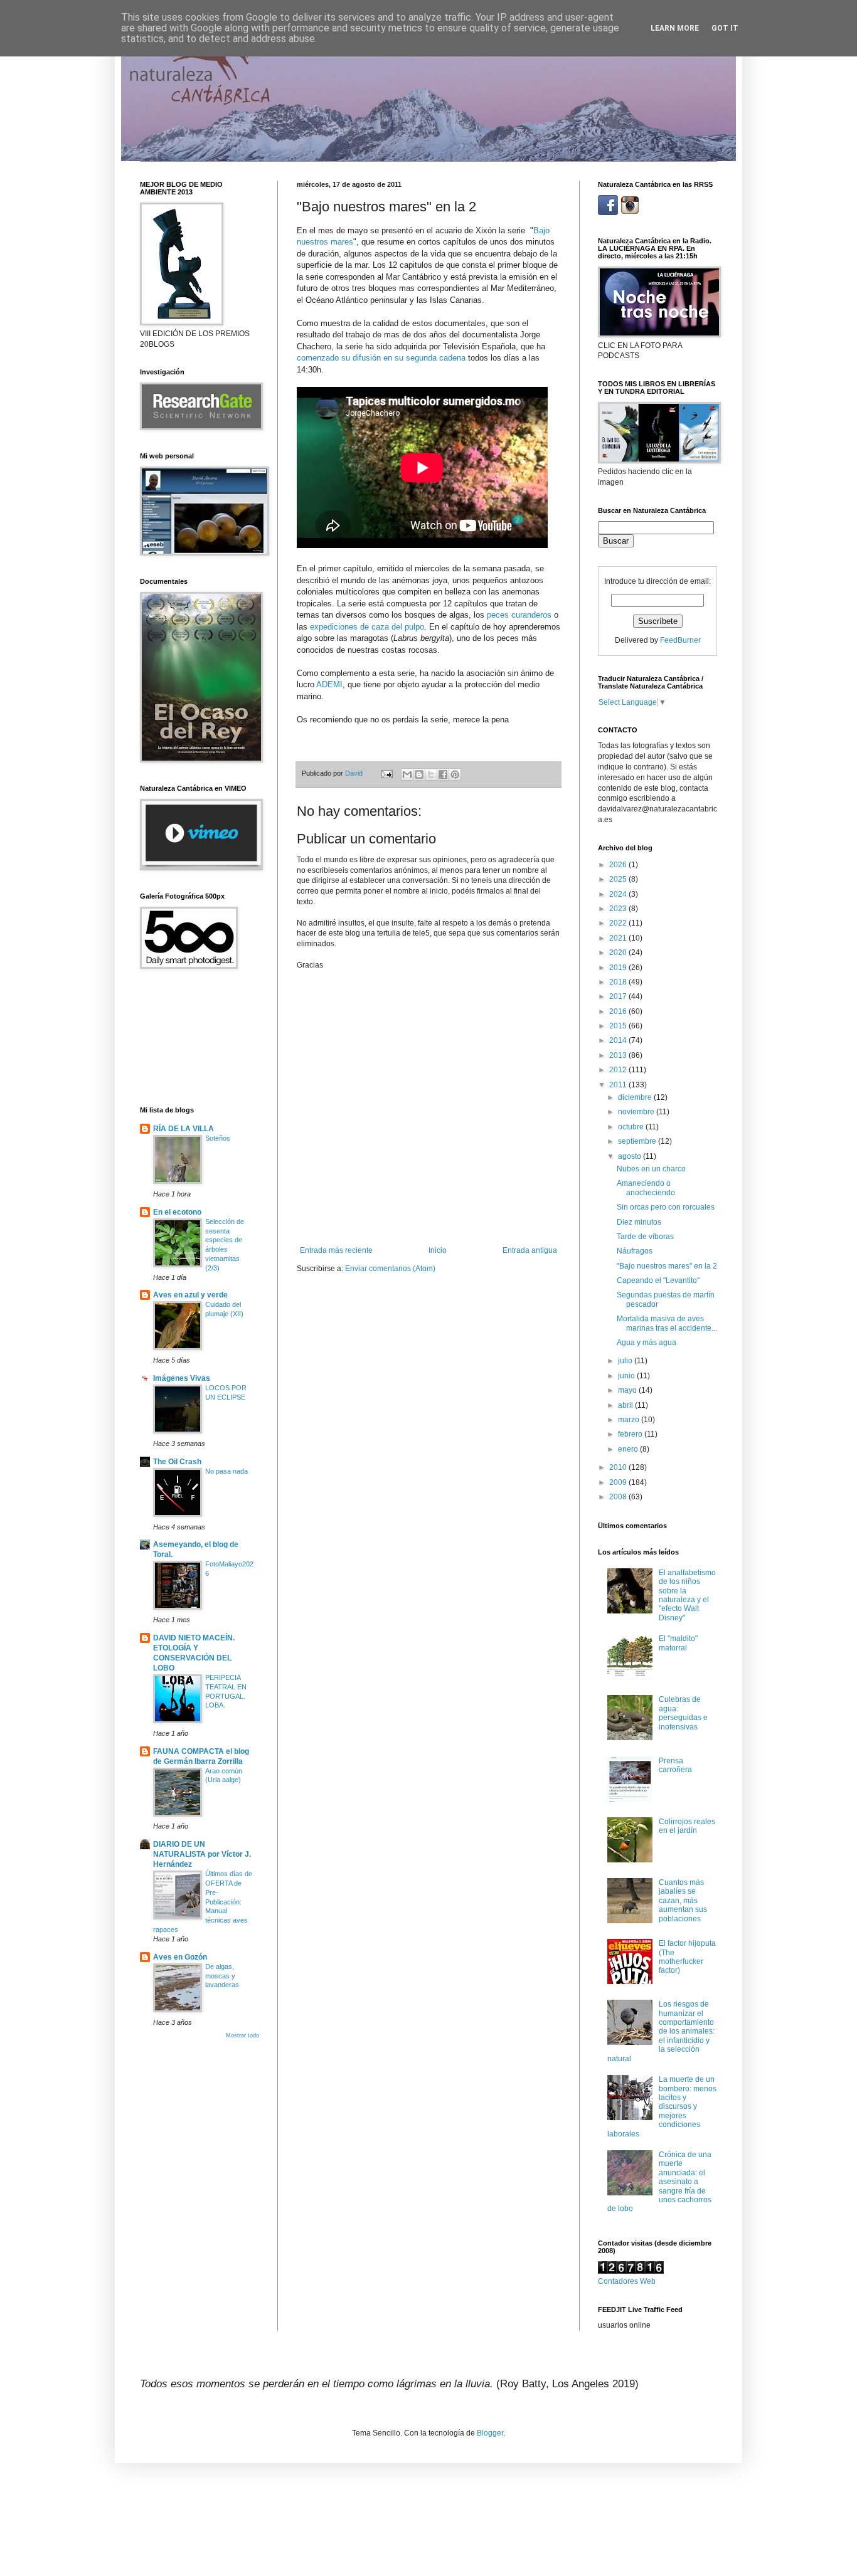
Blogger (490, 2433)
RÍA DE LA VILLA (184, 1129)
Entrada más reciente (336, 1250)
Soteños (218, 1138)
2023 (619, 909)
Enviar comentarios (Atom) (390, 1269)
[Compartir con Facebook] (443, 774)
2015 (619, 1026)
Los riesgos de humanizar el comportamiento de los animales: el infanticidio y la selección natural (661, 2031)
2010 (619, 1467)
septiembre (638, 1141)
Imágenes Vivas (182, 1378)
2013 (619, 1055)
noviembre (637, 1112)
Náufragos (635, 1251)
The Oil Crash (177, 1462)
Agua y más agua (647, 1343)
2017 (619, 996)
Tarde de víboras (645, 1237)
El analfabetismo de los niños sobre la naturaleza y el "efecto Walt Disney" (687, 1595)
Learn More (675, 28)
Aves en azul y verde (190, 1295)
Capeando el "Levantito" (658, 1280)
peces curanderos (519, 615)
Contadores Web (627, 2281)
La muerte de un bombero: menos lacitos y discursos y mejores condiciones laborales (662, 2106)
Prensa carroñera (675, 1765)
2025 (619, 879)
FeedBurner (680, 640)
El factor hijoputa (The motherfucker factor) (687, 1957)
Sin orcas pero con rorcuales (666, 1207)
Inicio (438, 1250)
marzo (630, 1420)
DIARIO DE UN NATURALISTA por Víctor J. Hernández (202, 1854)
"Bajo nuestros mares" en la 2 (667, 1266)
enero (629, 1449)
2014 (619, 1040)
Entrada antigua (530, 1250)
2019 (619, 968)
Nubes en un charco (651, 1169)
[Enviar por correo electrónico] (407, 774)
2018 (619, 982)
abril (626, 1405)
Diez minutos (639, 1222)
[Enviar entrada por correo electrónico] (386, 773)
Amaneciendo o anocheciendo (646, 1188)
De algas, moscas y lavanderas (222, 1976)
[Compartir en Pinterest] (455, 774)
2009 (619, 1482)
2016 (619, 1011)
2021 (619, 938)
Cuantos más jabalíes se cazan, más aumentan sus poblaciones (683, 1901)
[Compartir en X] (431, 774)
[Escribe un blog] (419, 774)
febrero (631, 1434)
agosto (631, 1156)
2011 (619, 1085)
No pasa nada (226, 1471)
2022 (619, 923)
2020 (619, 953)
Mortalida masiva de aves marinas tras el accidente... (667, 1323)
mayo (628, 1390)
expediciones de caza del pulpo (367, 627)
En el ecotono (177, 1212)
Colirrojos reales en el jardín (687, 1826)
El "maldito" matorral (678, 1643)
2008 (619, 1497)
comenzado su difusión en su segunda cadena (381, 358)
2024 (619, 894)
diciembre (636, 1097)
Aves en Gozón (180, 1957)
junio (627, 1376)
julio (626, 1361)
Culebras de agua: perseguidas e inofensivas (683, 1713)
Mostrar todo (242, 2035)
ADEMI (329, 684)
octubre (632, 1127)
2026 (619, 865)
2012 (619, 1070)
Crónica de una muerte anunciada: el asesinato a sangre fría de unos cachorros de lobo (659, 2182)
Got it (725, 28)
